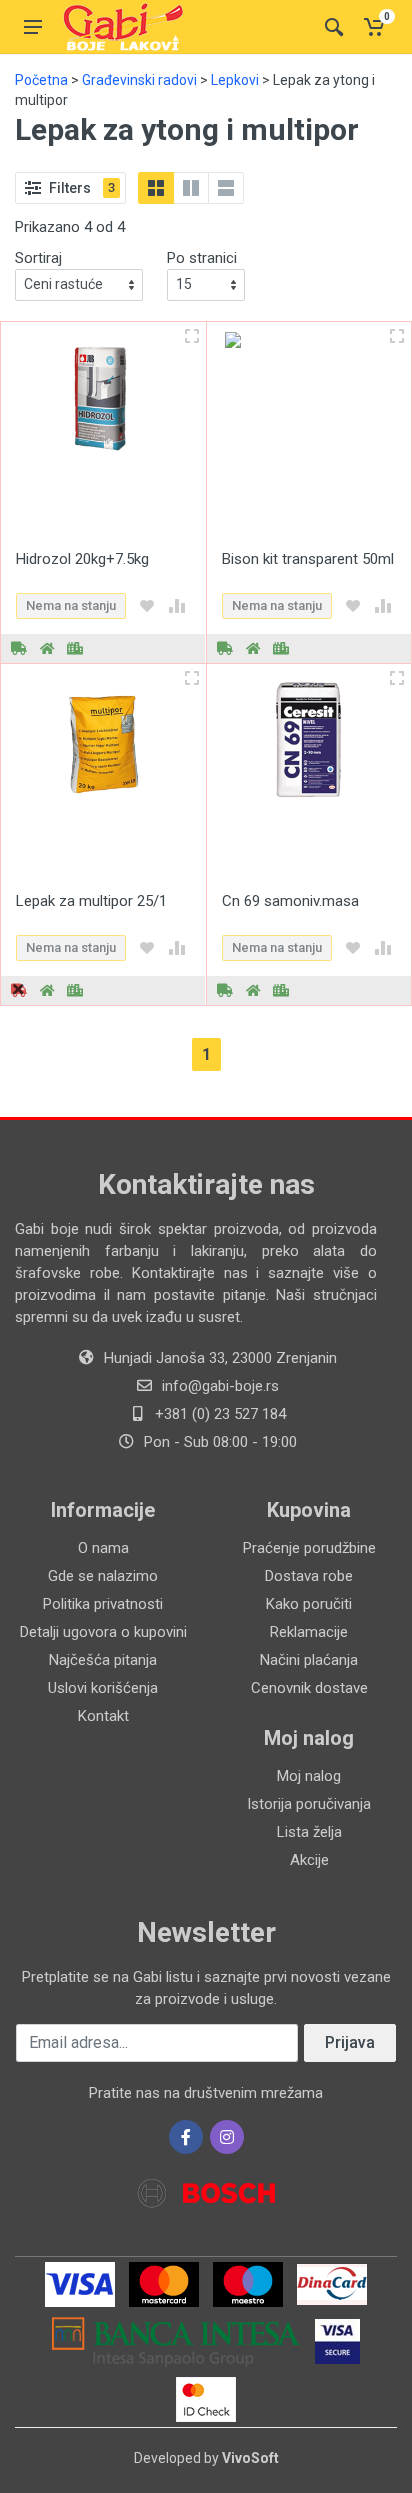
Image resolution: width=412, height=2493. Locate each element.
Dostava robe (309, 1576)
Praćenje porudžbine (309, 1548)
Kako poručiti (309, 1604)
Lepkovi (235, 80)
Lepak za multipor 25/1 (91, 901)
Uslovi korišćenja (103, 1688)
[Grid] (156, 188)
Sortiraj (38, 258)
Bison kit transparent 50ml (308, 559)
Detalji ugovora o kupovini (103, 1632)
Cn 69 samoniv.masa (290, 901)
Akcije (309, 1860)
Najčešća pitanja (103, 1660)
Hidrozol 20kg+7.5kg (82, 559)
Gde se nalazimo (103, 1576)
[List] (226, 188)
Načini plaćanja (309, 1660)
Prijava (350, 2042)
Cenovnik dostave (309, 1688)
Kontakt (103, 1716)
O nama (103, 1548)
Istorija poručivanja (309, 1804)
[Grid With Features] (191, 188)
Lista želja (309, 1832)
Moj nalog (309, 1776)
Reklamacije (309, 1632)
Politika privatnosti (103, 1604)
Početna (41, 80)
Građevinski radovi (139, 80)
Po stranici (202, 258)
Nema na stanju (71, 605)
